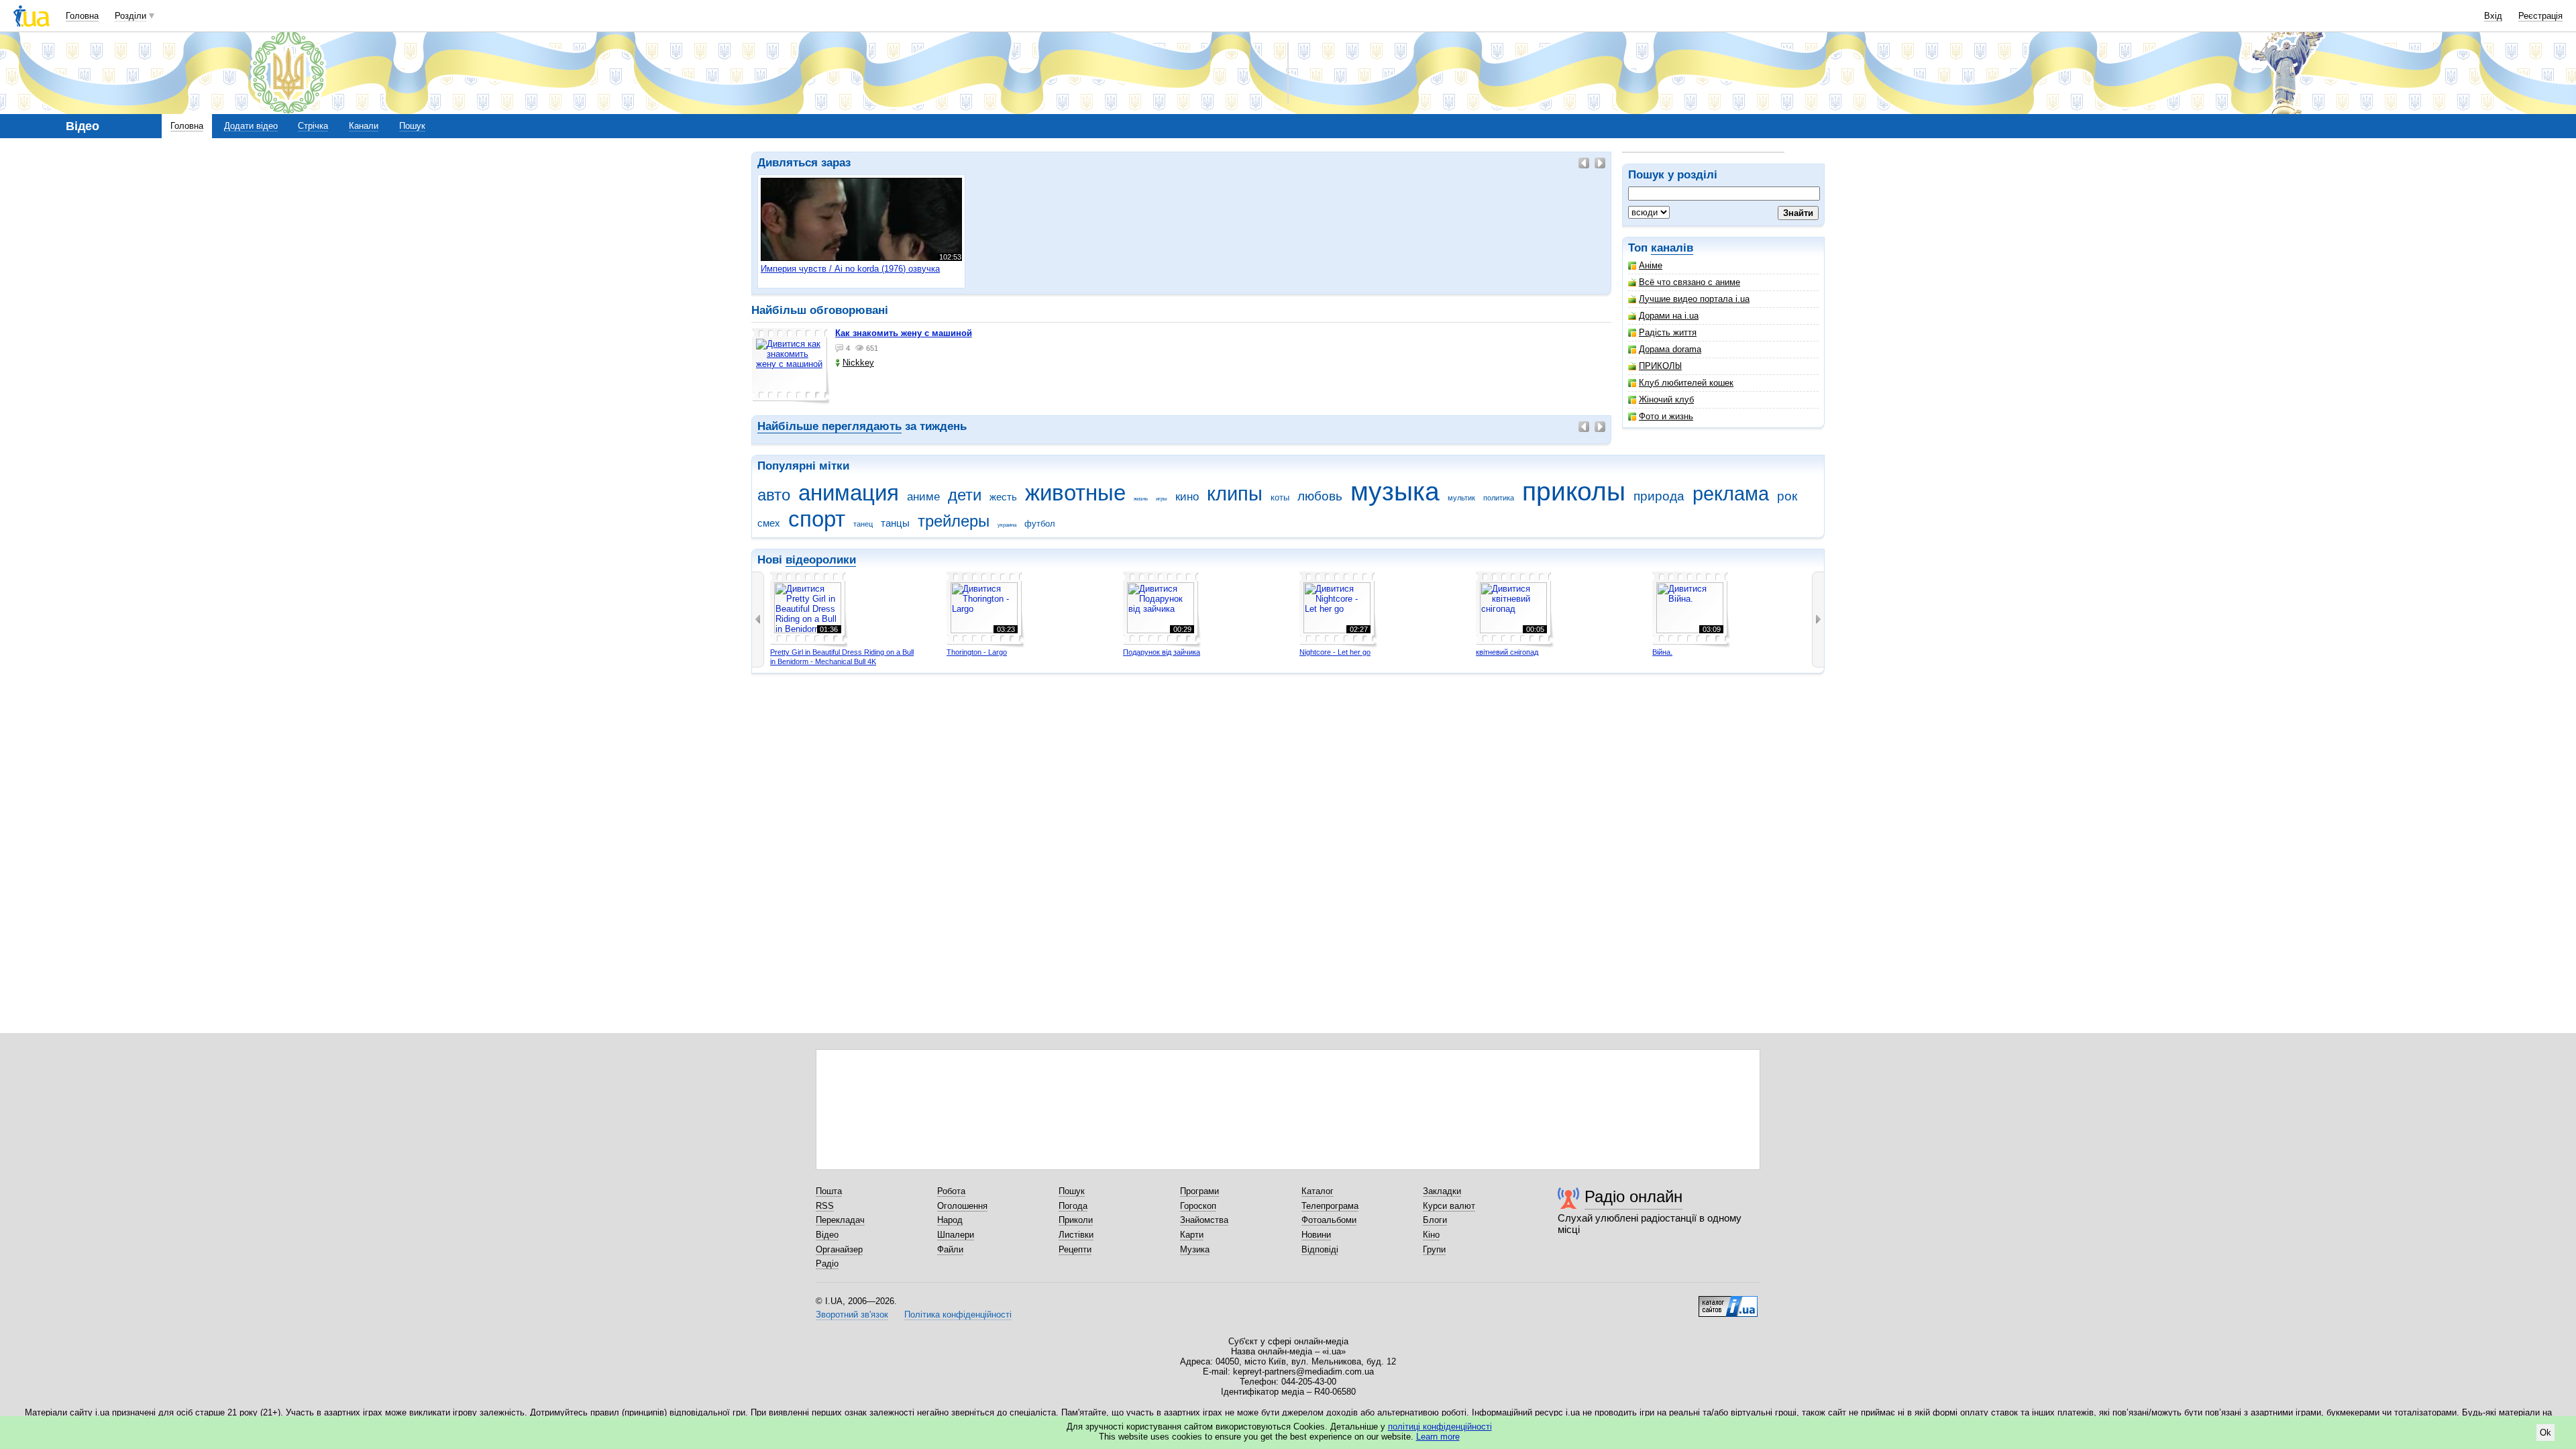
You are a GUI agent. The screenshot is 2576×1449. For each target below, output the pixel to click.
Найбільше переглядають (829, 426)
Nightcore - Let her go (1335, 652)
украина (1007, 525)
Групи (1434, 1249)
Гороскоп (1198, 1206)
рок (1787, 496)
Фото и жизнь (1666, 416)
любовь (1320, 496)
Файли (950, 1249)
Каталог (1318, 1191)
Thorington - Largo (977, 652)
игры (1162, 499)
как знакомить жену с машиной (904, 333)
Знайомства (1204, 1220)
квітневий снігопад (1507, 652)
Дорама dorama (1670, 349)
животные (1075, 493)
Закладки (1442, 1191)
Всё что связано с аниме (1689, 282)
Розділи (130, 16)
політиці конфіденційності (1440, 1427)
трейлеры (954, 521)
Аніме (1651, 265)
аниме (923, 497)
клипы (1235, 494)
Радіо (827, 1264)
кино (1187, 497)
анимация (849, 493)
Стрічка (313, 126)
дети (965, 495)
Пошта (829, 1191)
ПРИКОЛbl (1660, 366)
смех (769, 523)
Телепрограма (1330, 1206)
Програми (1199, 1191)
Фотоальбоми (1329, 1220)
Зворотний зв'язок (852, 1314)
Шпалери (956, 1235)
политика (1499, 498)
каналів (1672, 248)
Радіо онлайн (1633, 1196)
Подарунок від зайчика (1162, 652)
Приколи (1076, 1220)
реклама (1731, 494)
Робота (951, 1191)
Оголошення (962, 1206)
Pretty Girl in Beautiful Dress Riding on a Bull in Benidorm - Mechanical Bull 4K (842, 657)
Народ (950, 1220)
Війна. (1662, 652)
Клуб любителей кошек (1686, 383)
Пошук (412, 126)
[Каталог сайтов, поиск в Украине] (1728, 1301)
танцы (895, 523)
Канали (364, 126)
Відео (827, 1235)
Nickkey (858, 363)
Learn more (1438, 1437)
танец (863, 524)
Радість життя (1668, 332)
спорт (817, 519)
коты (1280, 497)
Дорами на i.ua (1669, 316)
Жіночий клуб (1666, 399)
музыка (1395, 491)
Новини (1316, 1235)
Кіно (1431, 1235)
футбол (1040, 524)
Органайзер (839, 1249)
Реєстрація (2540, 16)
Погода (1073, 1206)
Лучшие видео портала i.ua (1694, 299)
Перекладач (840, 1220)
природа (1659, 496)
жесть (1003, 497)
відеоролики (821, 560)
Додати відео (251, 126)
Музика (1195, 1249)
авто (774, 495)
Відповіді (1320, 1249)
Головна (82, 16)
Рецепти (1075, 1249)
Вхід (2493, 16)
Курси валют (1449, 1206)
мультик (1461, 498)
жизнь (1141, 499)
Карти (1192, 1235)
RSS (825, 1206)
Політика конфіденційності (958, 1314)
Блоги (1435, 1220)
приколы (1574, 491)
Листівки (1076, 1235)
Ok (2545, 1433)
